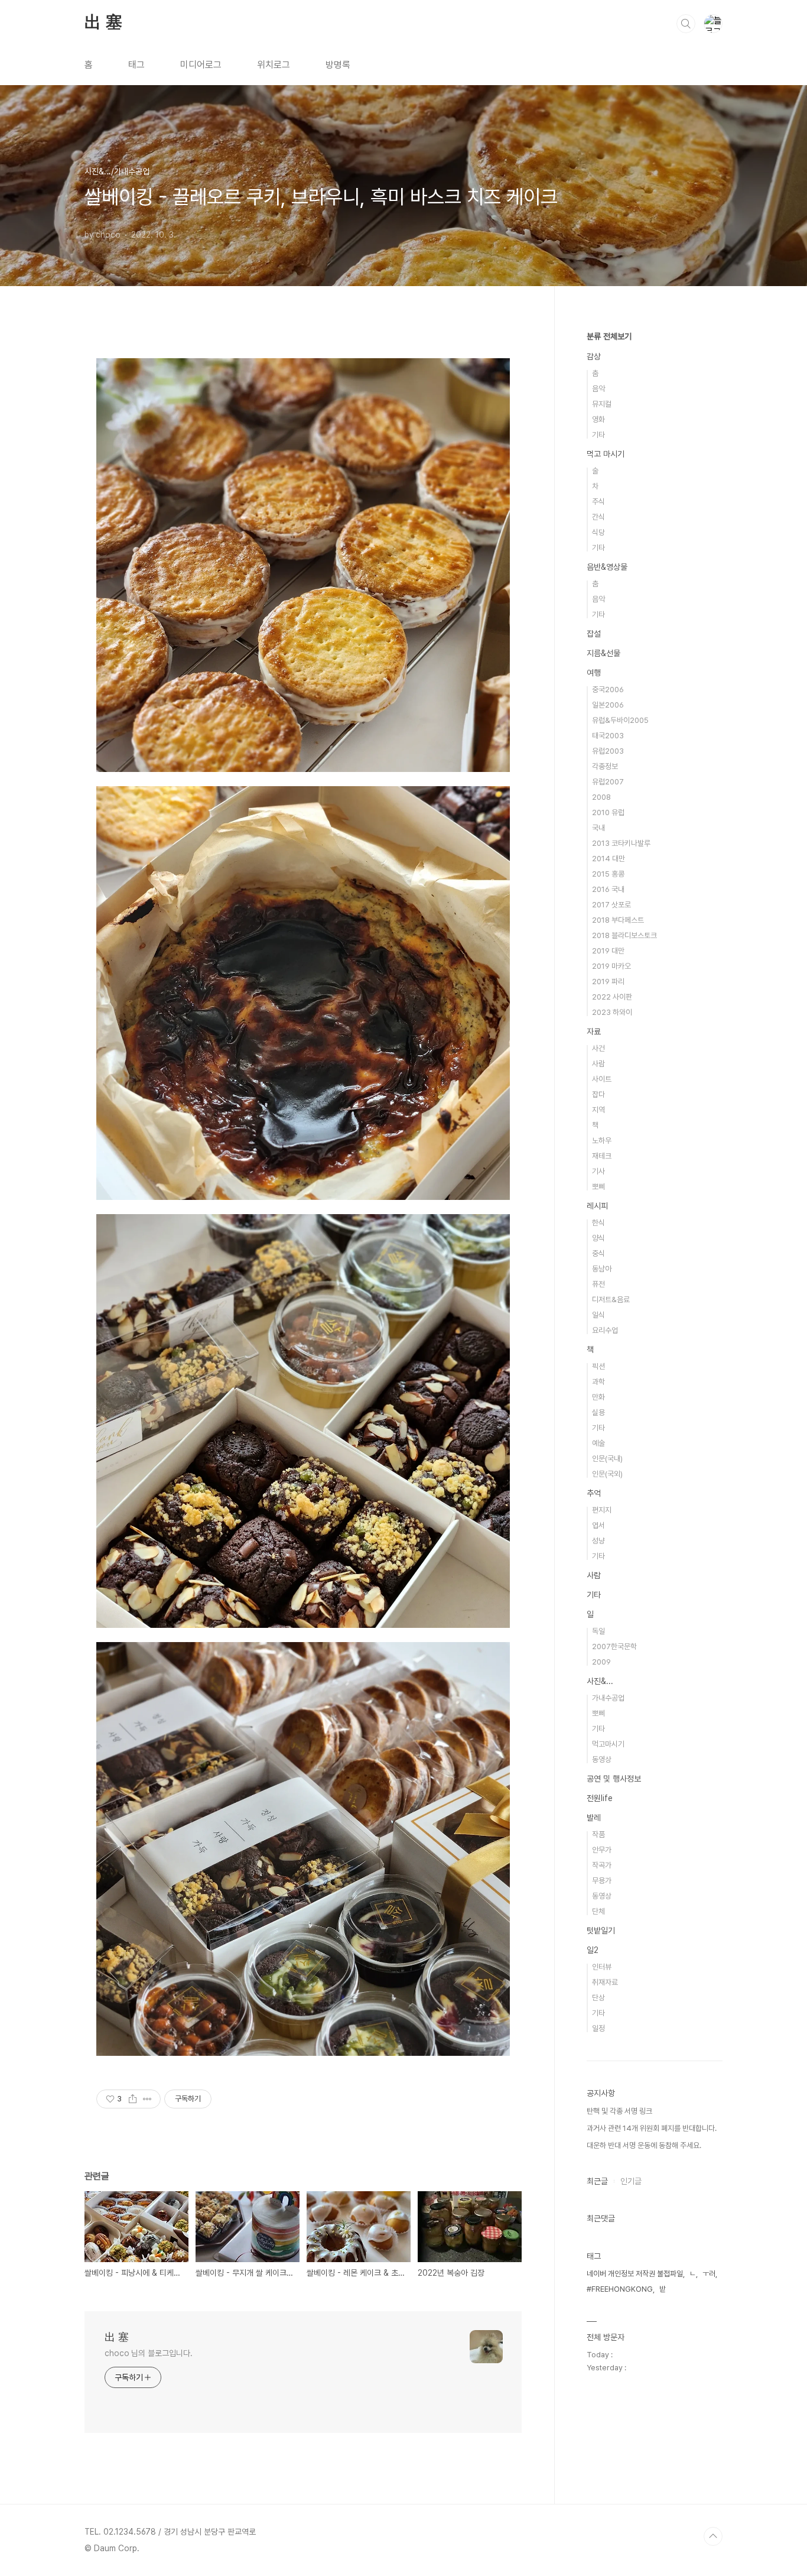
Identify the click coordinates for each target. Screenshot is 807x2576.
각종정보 (605, 766)
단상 (598, 1998)
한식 (598, 1223)
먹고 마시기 (606, 454)
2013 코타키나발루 (621, 843)
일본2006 (608, 705)
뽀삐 (598, 1187)
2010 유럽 (608, 812)
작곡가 (602, 1865)
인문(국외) (607, 1474)
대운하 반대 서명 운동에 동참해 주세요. (644, 2145)
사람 (598, 1064)
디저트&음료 (611, 1300)
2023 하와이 (612, 1012)
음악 (598, 389)
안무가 (602, 1850)
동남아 (602, 1269)
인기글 (631, 2181)
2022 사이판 (612, 997)
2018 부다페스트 (618, 920)
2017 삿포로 (611, 905)
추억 (594, 1493)
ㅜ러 (709, 2274)
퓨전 (598, 1284)
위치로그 (274, 65)
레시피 (597, 1206)
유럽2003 (608, 751)
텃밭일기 (601, 1931)
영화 (598, 419)
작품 (598, 1834)
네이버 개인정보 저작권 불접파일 (635, 2274)
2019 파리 (608, 982)
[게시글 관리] (147, 2099)
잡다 (598, 1094)
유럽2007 (608, 782)
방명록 (338, 65)
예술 (598, 1443)
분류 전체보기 (609, 336)
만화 (598, 1397)
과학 (598, 1382)
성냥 (598, 1541)
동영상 (602, 1759)
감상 (594, 356)
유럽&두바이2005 (620, 720)
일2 (593, 1950)
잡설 (594, 634)
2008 (601, 797)
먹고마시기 (608, 1744)
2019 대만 (608, 951)
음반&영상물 (607, 567)
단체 (598, 1911)
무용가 (602, 1881)
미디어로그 (201, 65)
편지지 (602, 1510)
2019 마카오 (611, 966)
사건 (598, 1048)
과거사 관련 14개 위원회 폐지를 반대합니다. (652, 2128)
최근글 (597, 2181)
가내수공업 (608, 1698)
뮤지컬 (602, 404)
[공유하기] (133, 2099)
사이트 (602, 1079)
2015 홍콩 (608, 874)
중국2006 (608, 690)
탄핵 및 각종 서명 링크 (619, 2111)
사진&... (600, 1681)
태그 (136, 65)
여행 (594, 673)
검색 (686, 24)
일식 (598, 1315)
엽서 (598, 1525)
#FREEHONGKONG (620, 2289)
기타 (598, 435)
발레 (594, 1818)
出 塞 (103, 23)
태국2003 (608, 736)
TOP (713, 2536)
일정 (598, 2028)
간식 (598, 517)
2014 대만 (608, 859)
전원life (600, 1798)
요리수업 (605, 1330)
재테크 (602, 1156)
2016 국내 (608, 889)
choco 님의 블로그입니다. (148, 2353)
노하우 (602, 1141)
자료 (594, 1031)
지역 (598, 1110)
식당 (598, 532)
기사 (598, 1171)
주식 (598, 502)
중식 (598, 1253)
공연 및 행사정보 (614, 1779)
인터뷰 (602, 1967)
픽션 (598, 1366)
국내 (598, 828)
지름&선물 (603, 653)
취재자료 (605, 1982)
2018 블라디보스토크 (624, 935)
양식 (598, 1238)
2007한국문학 (614, 1647)
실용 (598, 1412)
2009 (601, 1662)
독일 (598, 1631)
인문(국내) (607, 1459)
